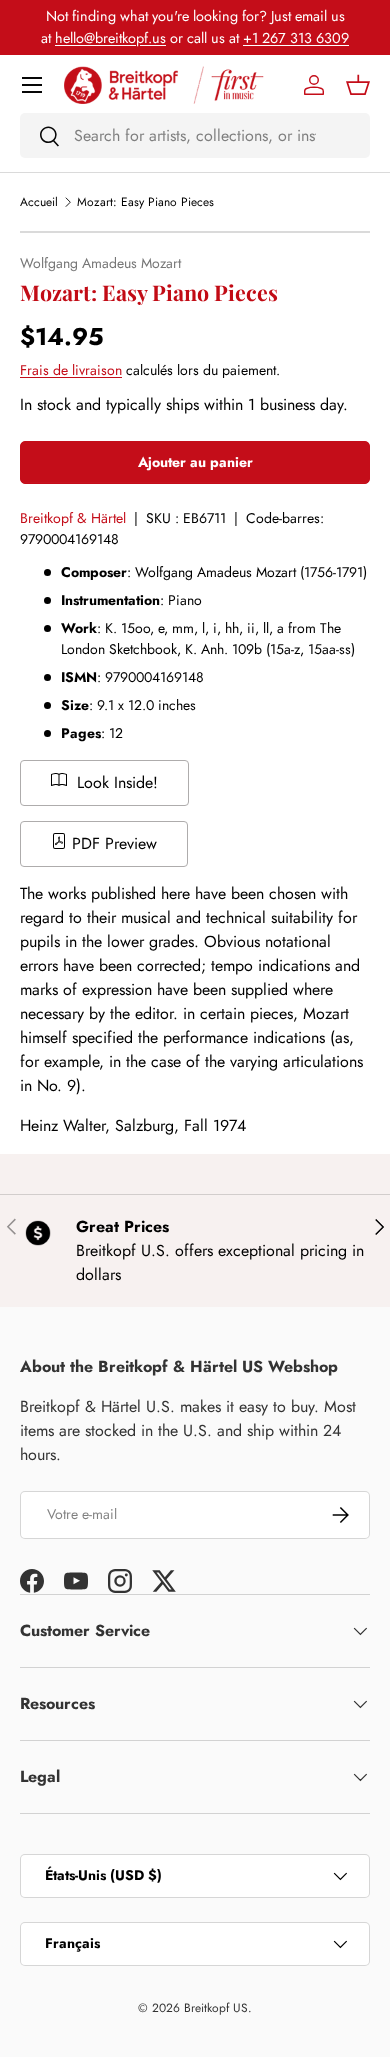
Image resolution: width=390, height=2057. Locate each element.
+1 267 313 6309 (296, 38)
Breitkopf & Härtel (73, 518)
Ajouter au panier (195, 462)
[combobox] (195, 135)
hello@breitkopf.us (110, 38)
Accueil (39, 202)
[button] (358, 85)
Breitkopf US (216, 2008)
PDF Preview (112, 843)
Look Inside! (115, 782)
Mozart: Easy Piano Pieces (145, 202)
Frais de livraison (71, 370)
